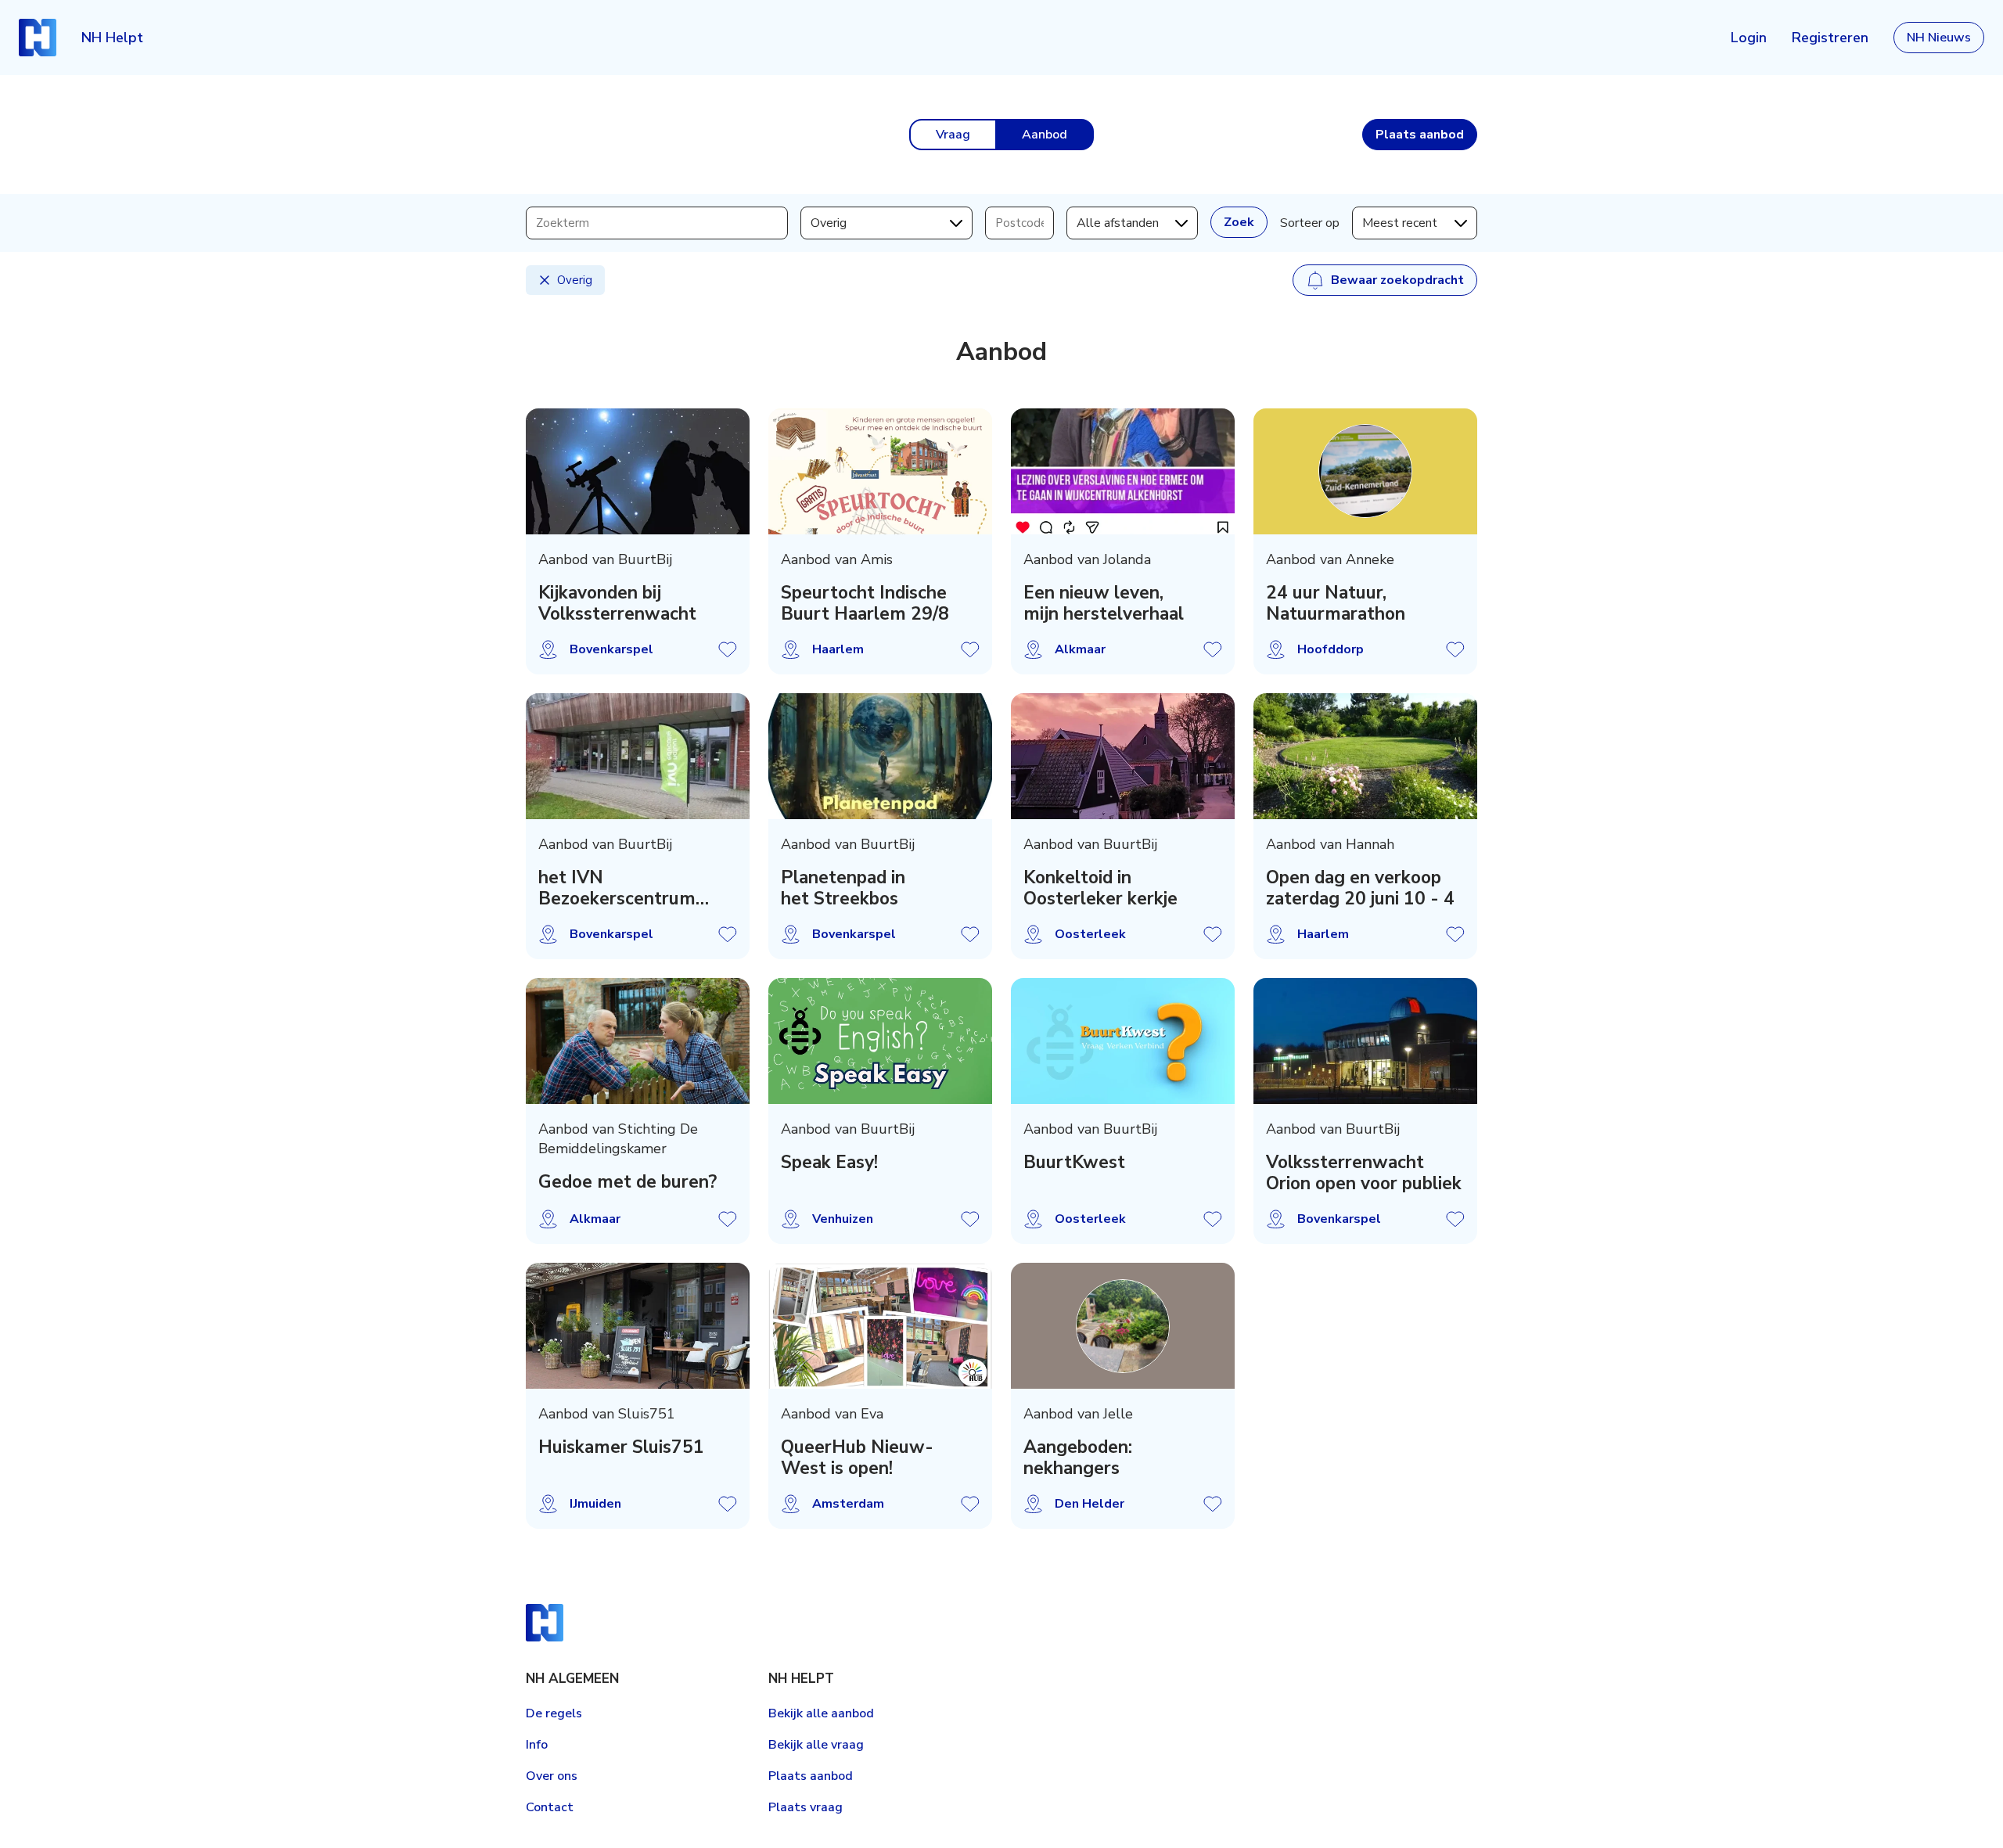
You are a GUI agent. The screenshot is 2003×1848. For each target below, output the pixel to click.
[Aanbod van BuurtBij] (638, 471)
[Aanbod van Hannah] (1365, 756)
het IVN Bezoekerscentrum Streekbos (617, 888)
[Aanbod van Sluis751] (638, 1326)
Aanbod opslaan (728, 649)
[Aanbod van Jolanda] (1123, 471)
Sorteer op (1310, 223)
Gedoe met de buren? (628, 1182)
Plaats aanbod (811, 1776)
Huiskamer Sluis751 (621, 1447)
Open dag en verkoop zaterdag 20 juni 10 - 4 (1360, 888)
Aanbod (1045, 135)
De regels (554, 1713)
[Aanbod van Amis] (880, 471)
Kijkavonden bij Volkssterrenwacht (617, 603)
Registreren (1830, 38)
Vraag (953, 135)
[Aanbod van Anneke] (1365, 471)
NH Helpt (112, 38)
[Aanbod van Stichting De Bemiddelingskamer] (638, 1041)
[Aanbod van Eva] (880, 1326)
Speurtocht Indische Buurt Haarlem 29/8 (865, 603)
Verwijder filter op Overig (545, 280)
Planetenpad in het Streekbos (843, 888)
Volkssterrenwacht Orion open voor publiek (1364, 1173)
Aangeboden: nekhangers (1078, 1458)
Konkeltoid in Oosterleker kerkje (1100, 888)
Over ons (552, 1776)
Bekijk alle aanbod (821, 1713)
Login (1749, 38)
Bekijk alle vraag (816, 1745)
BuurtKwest (1074, 1162)
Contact (550, 1807)
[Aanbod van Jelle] (1123, 1326)
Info (537, 1745)
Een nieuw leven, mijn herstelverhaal (1104, 603)
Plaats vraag (806, 1807)
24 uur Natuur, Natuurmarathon (1336, 603)
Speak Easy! (829, 1162)
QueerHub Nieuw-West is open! (857, 1458)
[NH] (38, 38)
